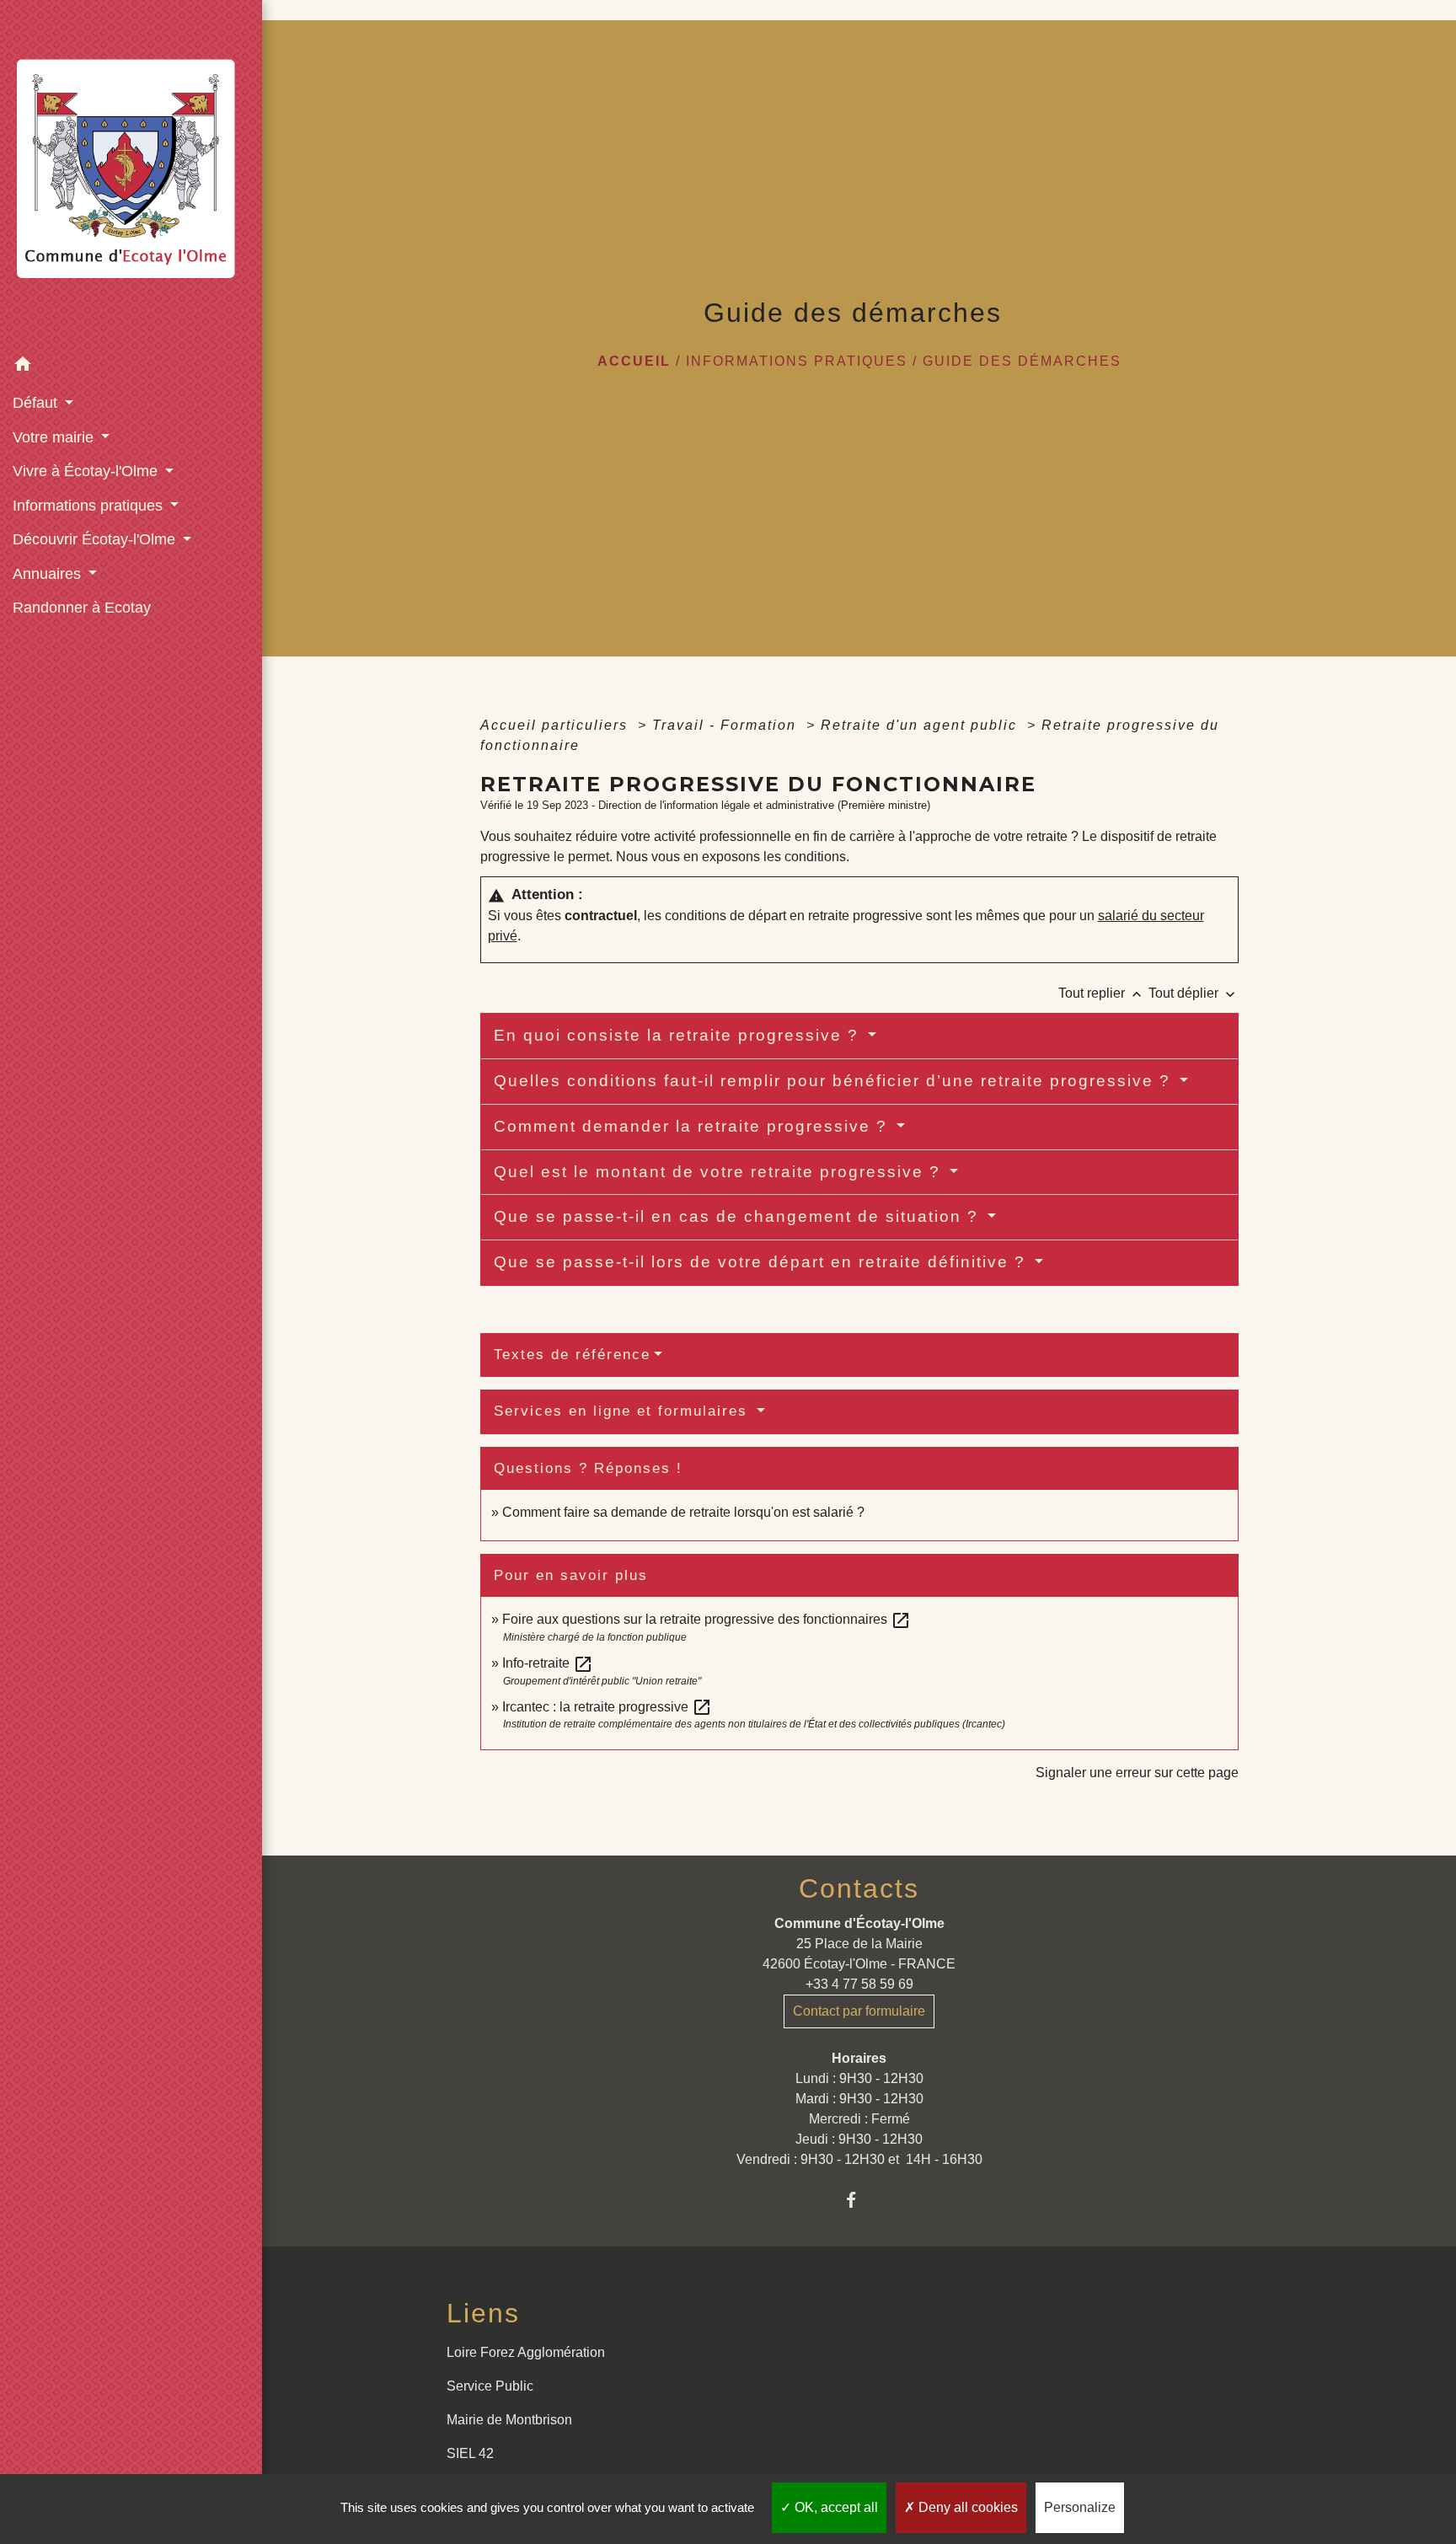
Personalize (1080, 2507)
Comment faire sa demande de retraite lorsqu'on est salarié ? (683, 1512)
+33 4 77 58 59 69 (859, 1984)
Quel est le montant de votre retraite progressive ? (720, 1172)
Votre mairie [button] (55, 437)
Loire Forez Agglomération (526, 2352)
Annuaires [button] (49, 574)
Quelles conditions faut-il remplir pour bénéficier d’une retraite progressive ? (835, 1081)
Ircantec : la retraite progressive (607, 1707)
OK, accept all (835, 2507)
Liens (483, 2313)
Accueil (634, 361)
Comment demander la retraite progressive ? (693, 1126)
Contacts (859, 1888)
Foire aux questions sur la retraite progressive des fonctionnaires (707, 1619)
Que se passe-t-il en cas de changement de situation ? (739, 1216)
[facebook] (859, 2200)
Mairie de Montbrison (509, 2420)
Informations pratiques (797, 361)
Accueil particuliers (557, 725)
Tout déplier (1194, 993)
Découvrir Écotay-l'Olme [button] (96, 539)
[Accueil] (131, 174)
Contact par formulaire (859, 2011)
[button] (131, 367)
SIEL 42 (470, 2453)
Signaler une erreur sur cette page (1137, 1773)
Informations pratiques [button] (90, 506)
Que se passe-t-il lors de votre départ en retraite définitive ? (763, 1262)
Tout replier (1102, 993)
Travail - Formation (727, 725)
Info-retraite (548, 1663)
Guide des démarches (1022, 361)
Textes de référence (572, 1355)
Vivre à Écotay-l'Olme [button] (87, 471)
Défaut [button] (37, 403)
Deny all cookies (966, 2507)
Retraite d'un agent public (921, 725)
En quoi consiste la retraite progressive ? (679, 1035)
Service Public (490, 2386)
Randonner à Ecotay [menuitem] (82, 608)
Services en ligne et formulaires (624, 1411)
